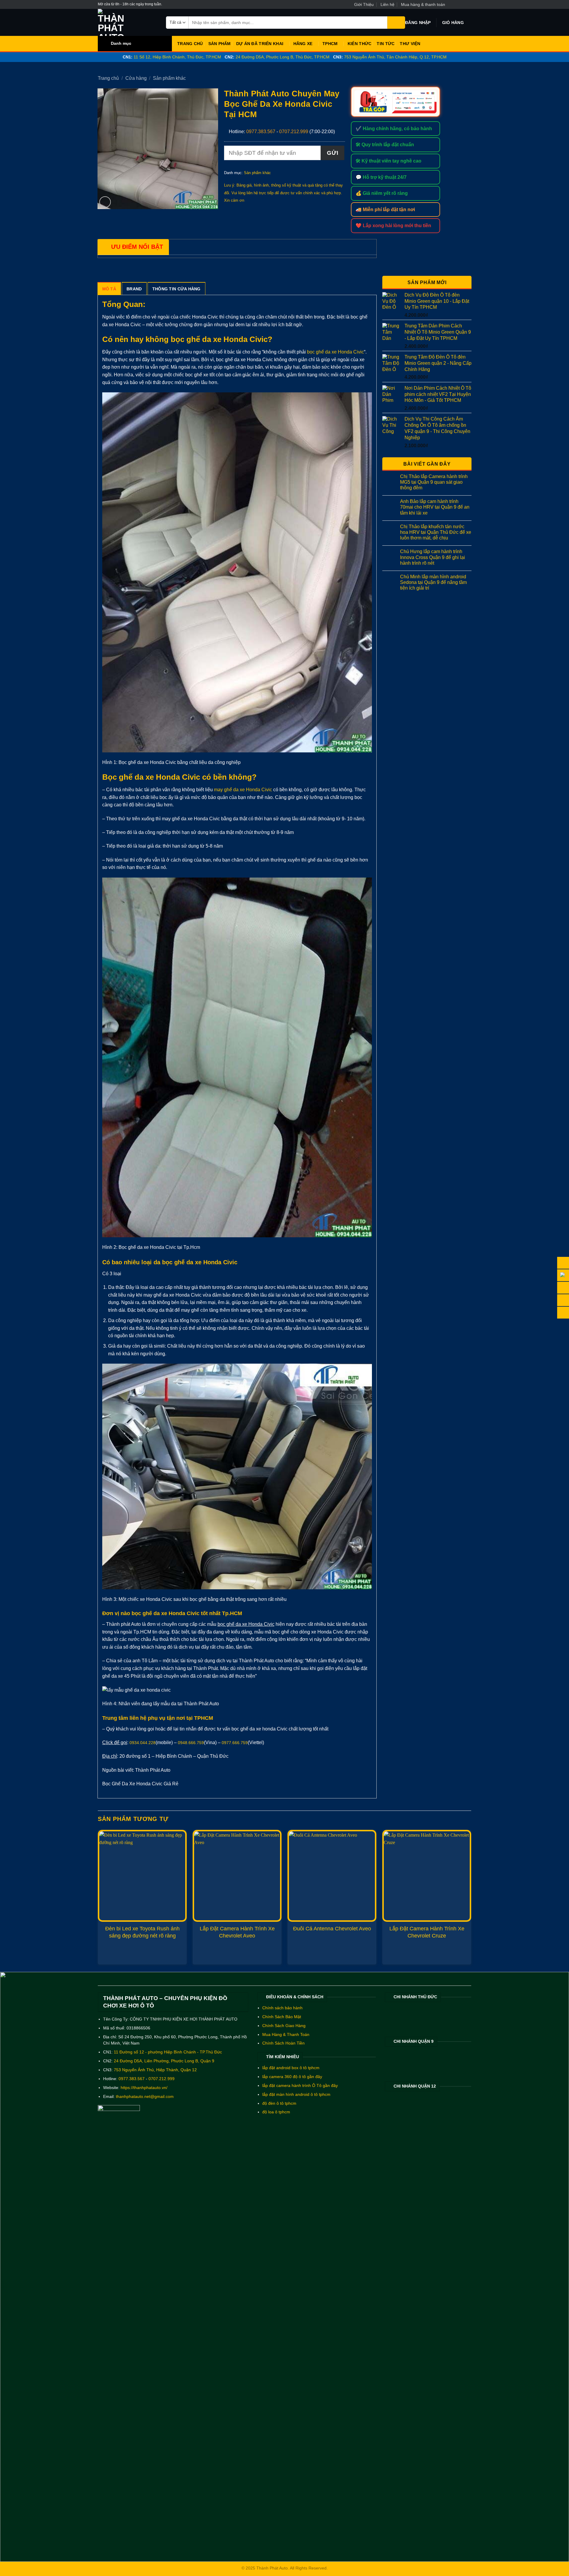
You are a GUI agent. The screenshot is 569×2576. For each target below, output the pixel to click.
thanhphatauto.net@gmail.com (145, 2097)
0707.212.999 (294, 132)
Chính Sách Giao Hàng (284, 2026)
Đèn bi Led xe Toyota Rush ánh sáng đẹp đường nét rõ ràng (142, 1932)
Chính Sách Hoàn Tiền (283, 2043)
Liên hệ (387, 4)
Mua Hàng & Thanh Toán (286, 2035)
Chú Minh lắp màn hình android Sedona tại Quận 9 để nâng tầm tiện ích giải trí (433, 582)
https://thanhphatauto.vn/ (144, 2088)
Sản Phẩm (220, 44)
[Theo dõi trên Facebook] (451, 4)
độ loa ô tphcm (276, 2112)
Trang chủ (108, 78)
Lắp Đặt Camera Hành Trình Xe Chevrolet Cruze (427, 1932)
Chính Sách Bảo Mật (282, 2017)
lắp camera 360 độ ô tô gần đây (292, 2077)
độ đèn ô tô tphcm (279, 2103)
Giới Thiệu (364, 4)
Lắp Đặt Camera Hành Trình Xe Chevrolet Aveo (237, 1932)
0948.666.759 (191, 1743)
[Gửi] (396, 23)
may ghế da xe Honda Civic (243, 790)
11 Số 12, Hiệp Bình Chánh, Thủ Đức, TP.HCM (177, 57)
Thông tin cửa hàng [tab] (176, 289)
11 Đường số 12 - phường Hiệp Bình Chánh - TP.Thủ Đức (168, 2052)
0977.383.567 (261, 132)
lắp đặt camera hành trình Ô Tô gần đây (300, 2086)
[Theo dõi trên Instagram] (457, 4)
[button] (418, 23)
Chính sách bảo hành (282, 2008)
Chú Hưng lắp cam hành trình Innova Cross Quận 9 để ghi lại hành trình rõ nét (433, 557)
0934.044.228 (143, 1743)
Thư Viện (410, 44)
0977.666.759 (235, 1743)
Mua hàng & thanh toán (423, 4)
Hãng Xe (303, 44)
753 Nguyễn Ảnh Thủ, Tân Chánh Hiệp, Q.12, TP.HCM (395, 57)
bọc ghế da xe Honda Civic (335, 352)
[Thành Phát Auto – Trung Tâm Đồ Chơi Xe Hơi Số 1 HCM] (127, 22)
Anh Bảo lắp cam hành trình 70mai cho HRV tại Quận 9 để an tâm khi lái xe (435, 507)
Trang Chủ (190, 44)
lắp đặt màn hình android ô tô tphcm (296, 2095)
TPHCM (330, 44)
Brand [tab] (134, 289)
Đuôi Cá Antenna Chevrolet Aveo (332, 1929)
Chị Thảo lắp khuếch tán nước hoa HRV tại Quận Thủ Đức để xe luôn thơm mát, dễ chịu (436, 532)
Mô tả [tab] (109, 289)
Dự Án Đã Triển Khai (260, 44)
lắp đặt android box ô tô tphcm (291, 2068)
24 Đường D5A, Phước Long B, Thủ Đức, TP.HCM (283, 57)
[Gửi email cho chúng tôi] (468, 4)
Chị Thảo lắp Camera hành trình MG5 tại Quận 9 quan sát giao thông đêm (434, 482)
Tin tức (386, 44)
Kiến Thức (360, 44)
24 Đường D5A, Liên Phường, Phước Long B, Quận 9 (164, 2061)
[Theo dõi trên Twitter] (463, 4)
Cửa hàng (136, 78)
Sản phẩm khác (169, 78)
